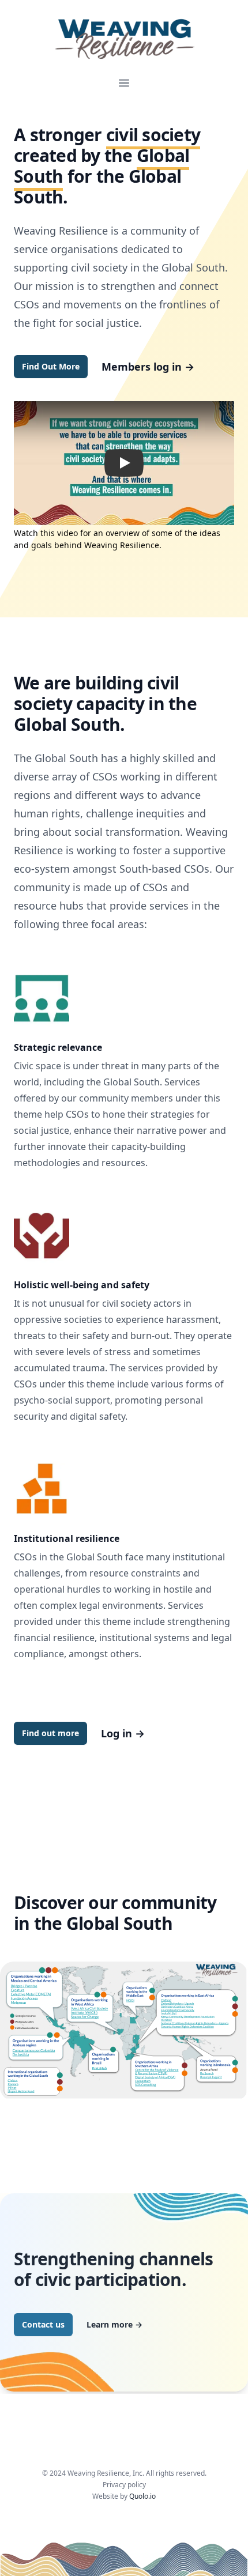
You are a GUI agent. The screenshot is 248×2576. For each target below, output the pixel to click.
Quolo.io (142, 2496)
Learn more (114, 2324)
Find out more (50, 1733)
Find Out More (51, 366)
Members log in (148, 367)
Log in (123, 1733)
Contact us (43, 2324)
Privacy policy (124, 2485)
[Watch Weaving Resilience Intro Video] (124, 463)
